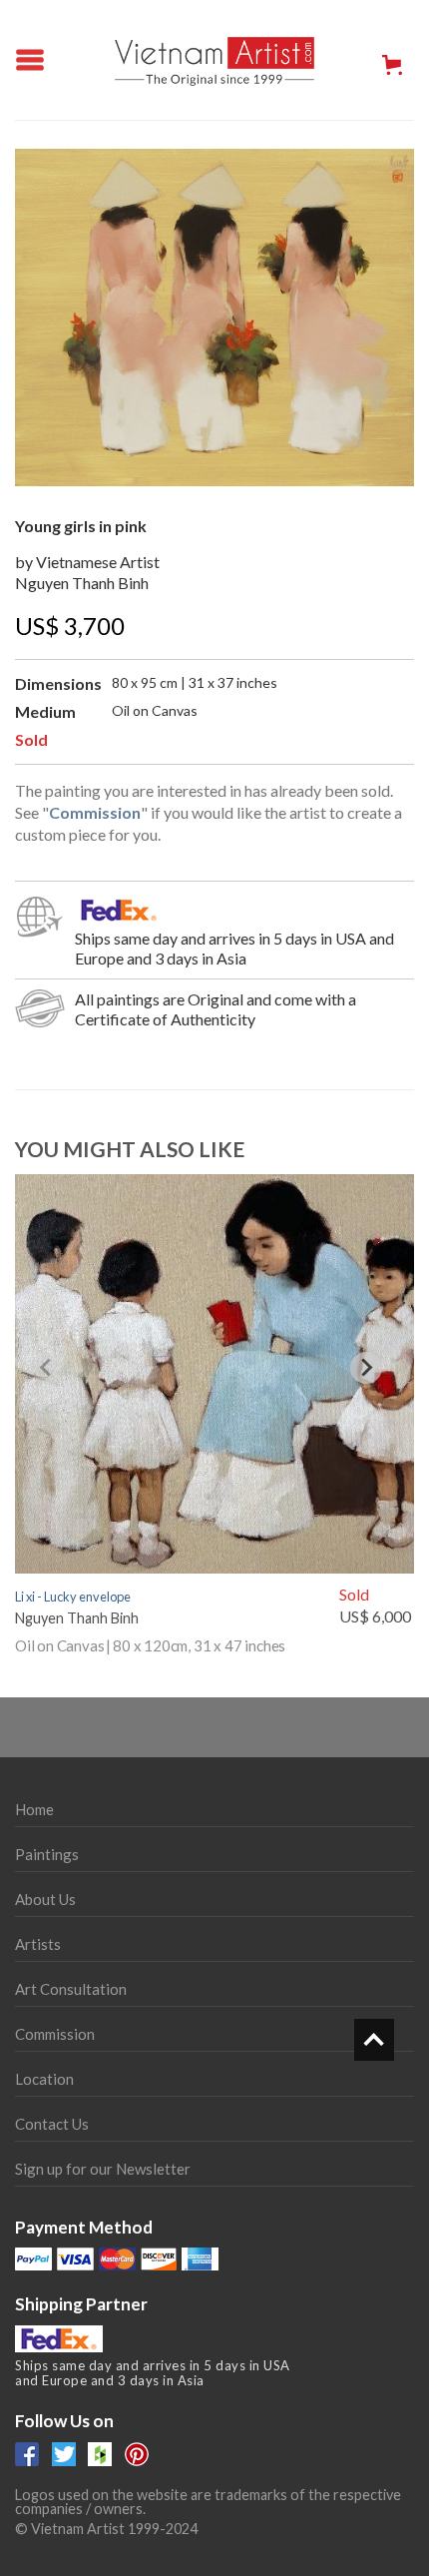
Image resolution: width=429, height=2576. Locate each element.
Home (34, 1809)
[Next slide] (366, 1368)
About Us (45, 1899)
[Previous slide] (47, 1368)
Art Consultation (71, 1989)
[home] (214, 60)
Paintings (47, 1854)
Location (44, 2079)
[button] (392, 65)
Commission (55, 2034)
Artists (38, 1944)
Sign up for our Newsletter (103, 2169)
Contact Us (52, 2124)
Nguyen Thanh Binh (82, 583)
